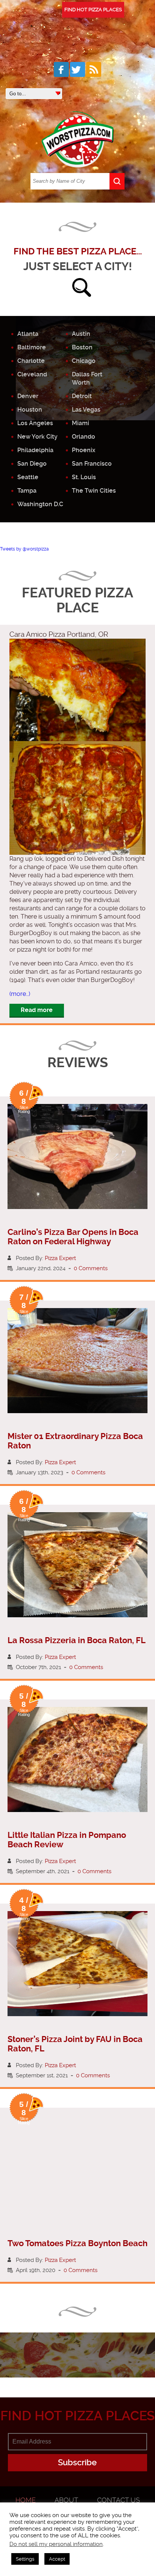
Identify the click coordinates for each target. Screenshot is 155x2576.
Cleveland (32, 374)
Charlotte (31, 361)
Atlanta (28, 334)
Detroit (82, 396)
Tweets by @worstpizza (24, 549)
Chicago (84, 361)
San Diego (32, 464)
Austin (81, 334)
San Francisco (92, 464)
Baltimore (32, 347)
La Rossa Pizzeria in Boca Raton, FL (77, 1640)
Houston (30, 410)
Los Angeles (35, 423)
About (66, 2500)
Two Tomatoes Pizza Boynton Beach (77, 2243)
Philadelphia (35, 450)
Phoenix (84, 450)
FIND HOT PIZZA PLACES (93, 10)
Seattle (28, 477)
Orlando (84, 437)
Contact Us (119, 2500)
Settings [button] (25, 2559)
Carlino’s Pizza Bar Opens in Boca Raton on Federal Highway (73, 1237)
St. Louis (84, 477)
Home (26, 2500)
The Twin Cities (94, 491)
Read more (37, 1010)
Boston (82, 347)
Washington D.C (40, 504)
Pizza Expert (60, 1258)
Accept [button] (57, 2559)
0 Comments (91, 1268)
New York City (37, 437)
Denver (28, 396)
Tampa (27, 491)
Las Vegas (86, 410)
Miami (81, 423)
